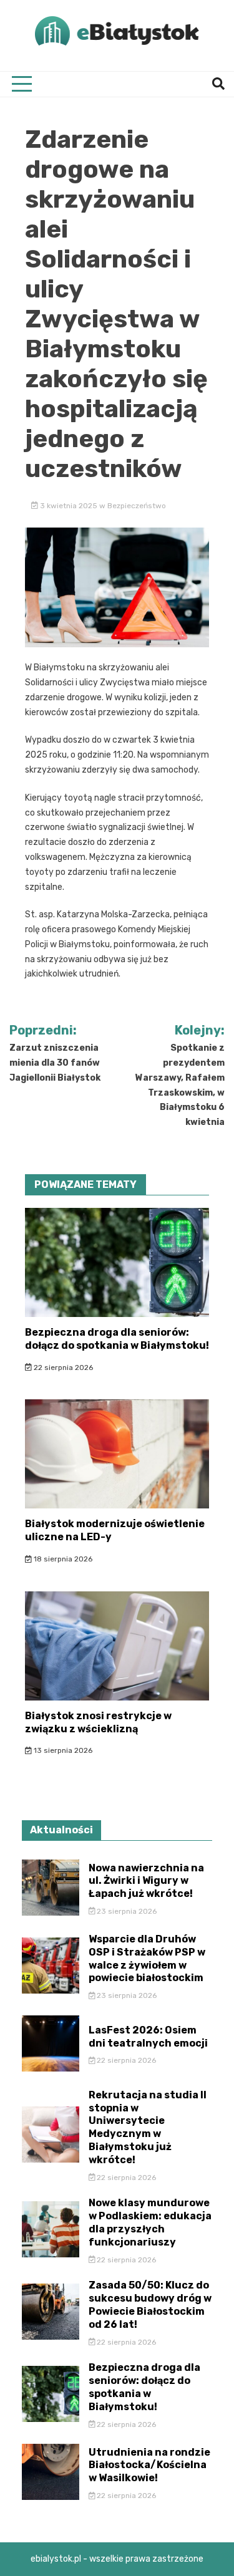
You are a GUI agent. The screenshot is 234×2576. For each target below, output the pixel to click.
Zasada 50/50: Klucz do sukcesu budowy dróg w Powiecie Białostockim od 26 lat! (150, 2304)
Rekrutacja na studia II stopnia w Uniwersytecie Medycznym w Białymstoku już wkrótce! (148, 2127)
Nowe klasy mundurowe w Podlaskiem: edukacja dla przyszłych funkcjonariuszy (150, 2222)
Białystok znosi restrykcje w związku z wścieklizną (98, 1722)
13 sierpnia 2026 (62, 1750)
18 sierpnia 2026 (62, 1559)
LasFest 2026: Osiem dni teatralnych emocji (148, 2037)
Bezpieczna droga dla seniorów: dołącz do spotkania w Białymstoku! (117, 1339)
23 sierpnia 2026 (126, 1911)
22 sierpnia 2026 (62, 1368)
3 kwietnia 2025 (69, 506)
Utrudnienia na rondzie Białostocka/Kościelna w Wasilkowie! (149, 2465)
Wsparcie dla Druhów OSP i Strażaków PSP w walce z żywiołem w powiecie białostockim (147, 1958)
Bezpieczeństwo (137, 506)
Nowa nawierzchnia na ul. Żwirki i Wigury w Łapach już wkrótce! (146, 1881)
